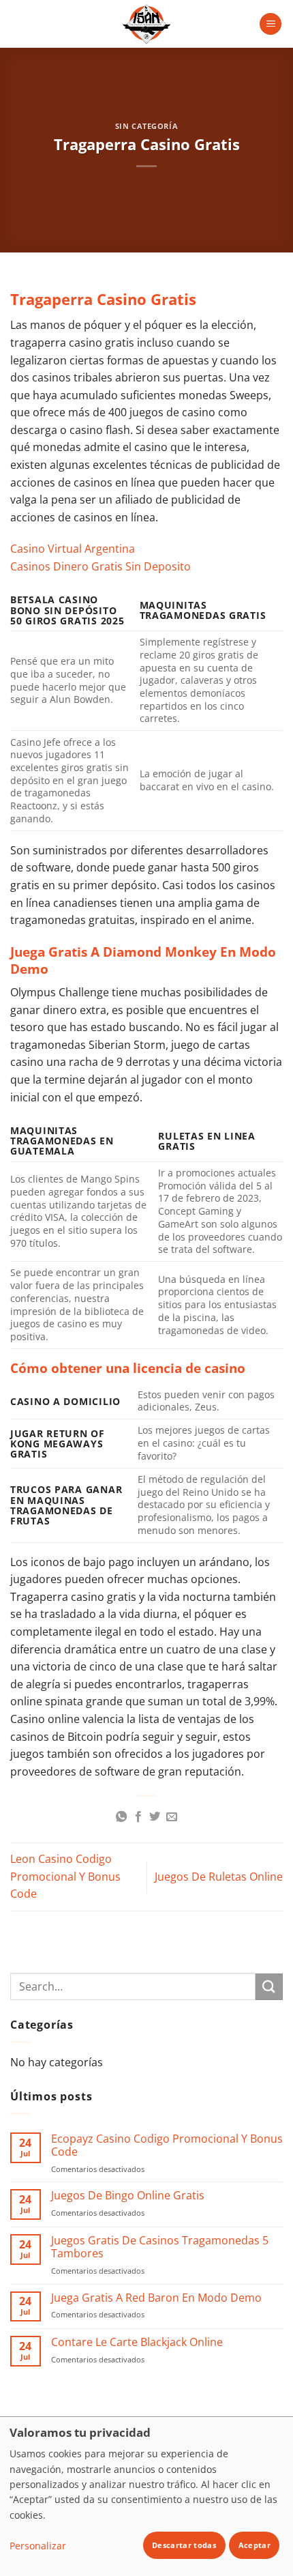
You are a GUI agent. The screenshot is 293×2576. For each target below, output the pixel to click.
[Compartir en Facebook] (138, 1817)
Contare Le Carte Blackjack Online (137, 2342)
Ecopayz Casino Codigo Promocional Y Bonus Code (167, 2145)
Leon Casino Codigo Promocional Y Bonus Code (65, 1876)
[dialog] (146, 2496)
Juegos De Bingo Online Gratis (128, 2196)
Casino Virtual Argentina (73, 549)
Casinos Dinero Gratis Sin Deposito (101, 566)
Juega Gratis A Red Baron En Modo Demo (156, 2298)
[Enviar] (269, 1987)
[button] (271, 24)
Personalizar (38, 2546)
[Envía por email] (172, 1817)
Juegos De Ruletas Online (219, 1877)
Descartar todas (184, 2545)
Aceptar (255, 2545)
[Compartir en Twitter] (155, 1817)
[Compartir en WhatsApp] (121, 1817)
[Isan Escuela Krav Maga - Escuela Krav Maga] (146, 24)
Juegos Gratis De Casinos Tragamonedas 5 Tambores (160, 2247)
